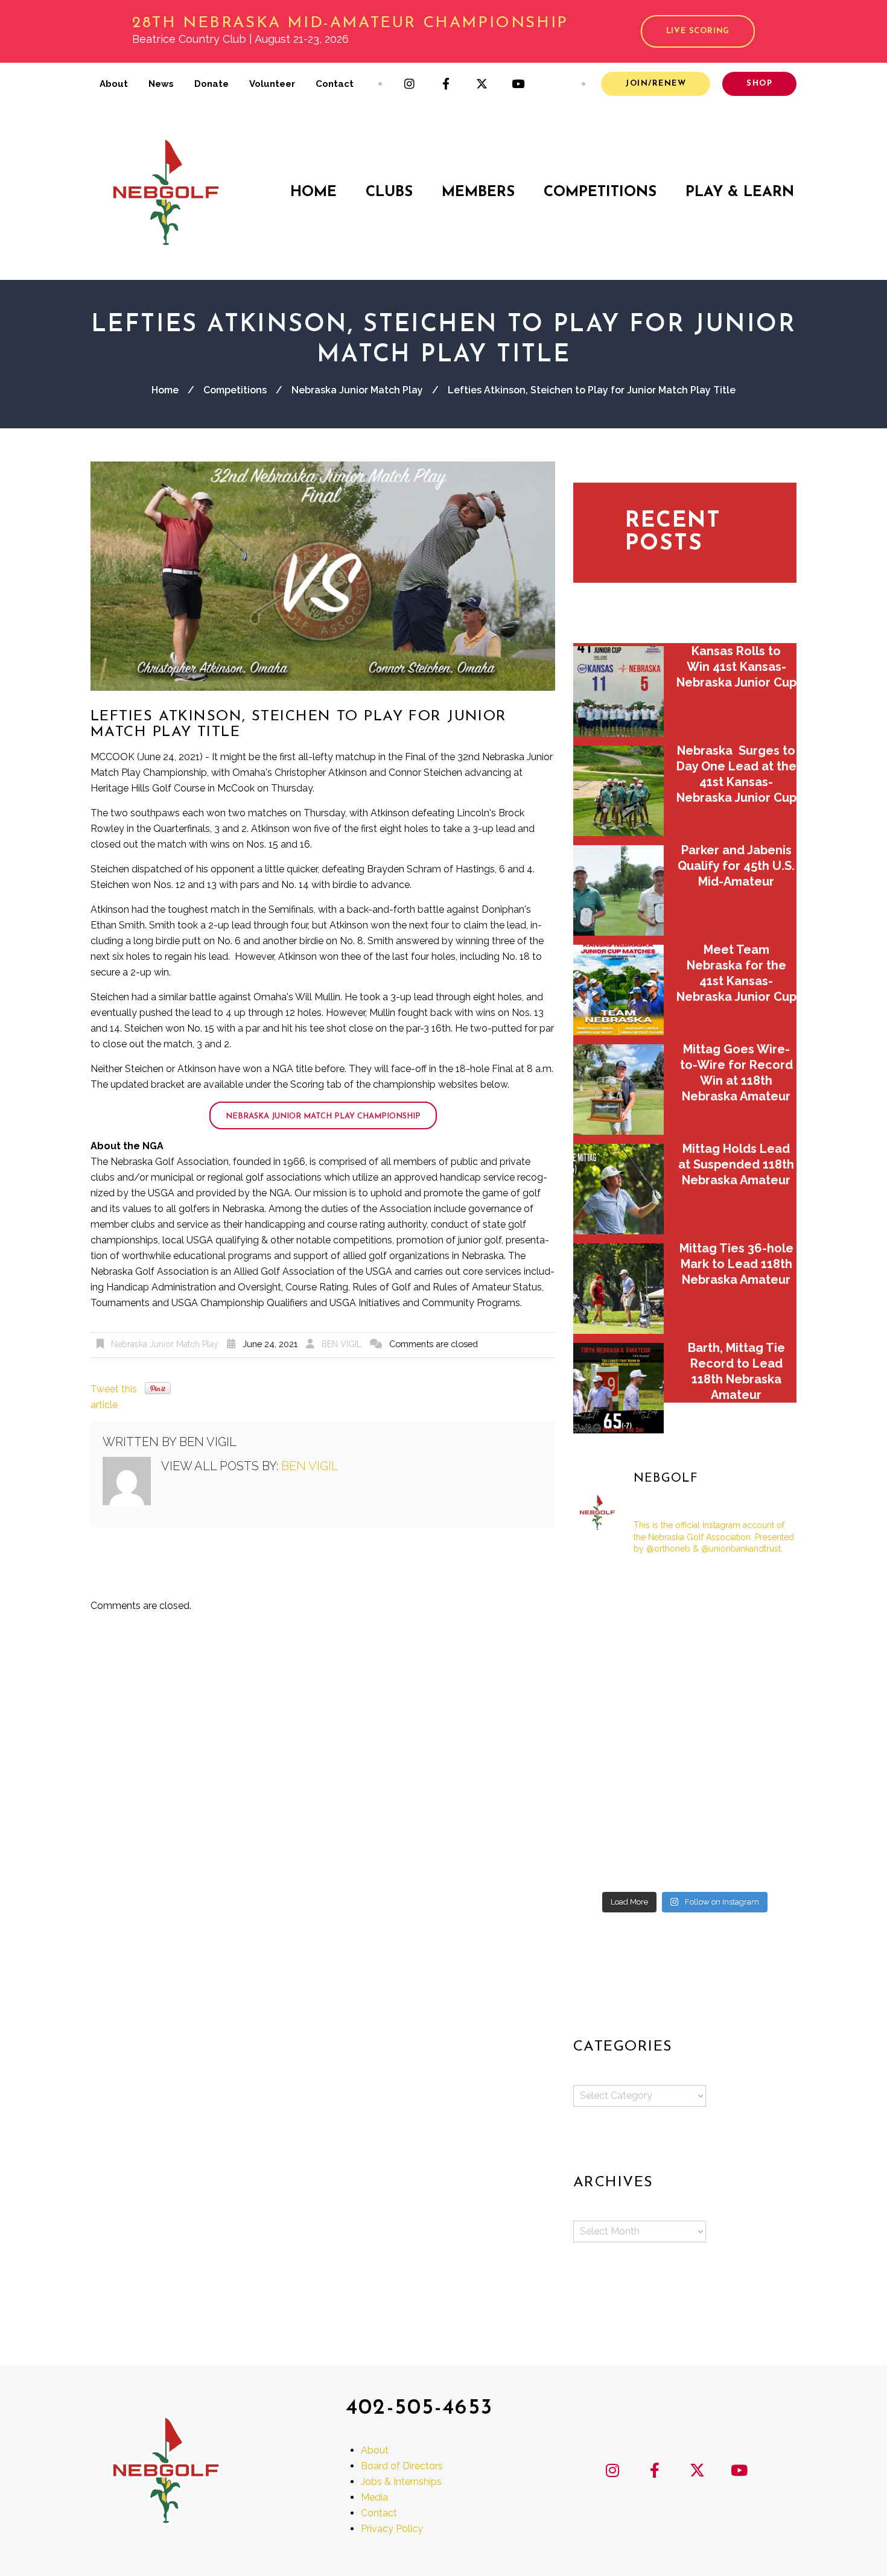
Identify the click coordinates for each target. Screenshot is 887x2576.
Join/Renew (656, 84)
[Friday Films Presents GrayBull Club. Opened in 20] (761, 1589)
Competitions (600, 192)
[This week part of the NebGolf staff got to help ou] (609, 1680)
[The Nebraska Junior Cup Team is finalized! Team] (685, 1816)
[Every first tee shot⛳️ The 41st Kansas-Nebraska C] (685, 1771)
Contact (335, 84)
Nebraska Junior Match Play (357, 390)
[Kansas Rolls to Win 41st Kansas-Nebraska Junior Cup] (618, 691)
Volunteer (272, 84)
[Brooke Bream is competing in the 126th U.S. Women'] (761, 1680)
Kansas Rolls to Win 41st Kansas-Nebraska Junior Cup (736, 667)
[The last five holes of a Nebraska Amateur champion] (609, 1816)
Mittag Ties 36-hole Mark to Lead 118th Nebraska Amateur (736, 1264)
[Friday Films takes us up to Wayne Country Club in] (761, 1635)
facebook (446, 84)
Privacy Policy (392, 2528)
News (161, 84)
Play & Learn (740, 192)
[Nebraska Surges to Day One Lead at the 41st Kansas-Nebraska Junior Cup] (618, 791)
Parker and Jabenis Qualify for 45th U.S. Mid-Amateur (736, 866)
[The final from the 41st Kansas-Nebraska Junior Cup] (685, 1680)
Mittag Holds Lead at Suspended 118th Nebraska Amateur (736, 1164)
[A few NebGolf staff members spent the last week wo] (685, 1589)
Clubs (389, 192)
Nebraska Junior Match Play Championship (323, 1116)
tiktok (555, 84)
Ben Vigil (342, 1344)
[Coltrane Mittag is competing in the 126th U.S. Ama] (609, 1635)
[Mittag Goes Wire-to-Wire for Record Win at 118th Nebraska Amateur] (618, 1090)
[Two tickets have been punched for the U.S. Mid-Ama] (685, 1726)
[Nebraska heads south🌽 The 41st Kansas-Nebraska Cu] (761, 1771)
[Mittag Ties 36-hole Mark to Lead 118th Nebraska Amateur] (618, 1289)
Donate (211, 84)
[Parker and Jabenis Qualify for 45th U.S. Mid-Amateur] (618, 890)
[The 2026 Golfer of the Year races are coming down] (609, 1589)
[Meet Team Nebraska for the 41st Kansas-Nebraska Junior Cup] (618, 990)
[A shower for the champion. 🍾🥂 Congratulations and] (609, 1862)
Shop (759, 84)
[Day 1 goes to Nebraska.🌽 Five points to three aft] (609, 1726)
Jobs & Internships (401, 2481)
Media (374, 2497)
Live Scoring (698, 31)
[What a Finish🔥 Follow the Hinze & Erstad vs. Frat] (761, 1726)
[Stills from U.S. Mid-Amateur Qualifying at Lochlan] (609, 1771)
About (114, 84)
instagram (410, 84)
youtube (518, 84)
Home (313, 192)
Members (478, 192)
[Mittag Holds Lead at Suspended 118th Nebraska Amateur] (618, 1189)
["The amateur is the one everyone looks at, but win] (761, 1816)
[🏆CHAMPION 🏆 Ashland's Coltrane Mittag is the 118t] (685, 1862)
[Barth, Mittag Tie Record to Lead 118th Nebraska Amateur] (618, 1388)
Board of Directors (402, 2465)
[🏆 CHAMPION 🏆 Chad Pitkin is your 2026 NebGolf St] (685, 1635)
